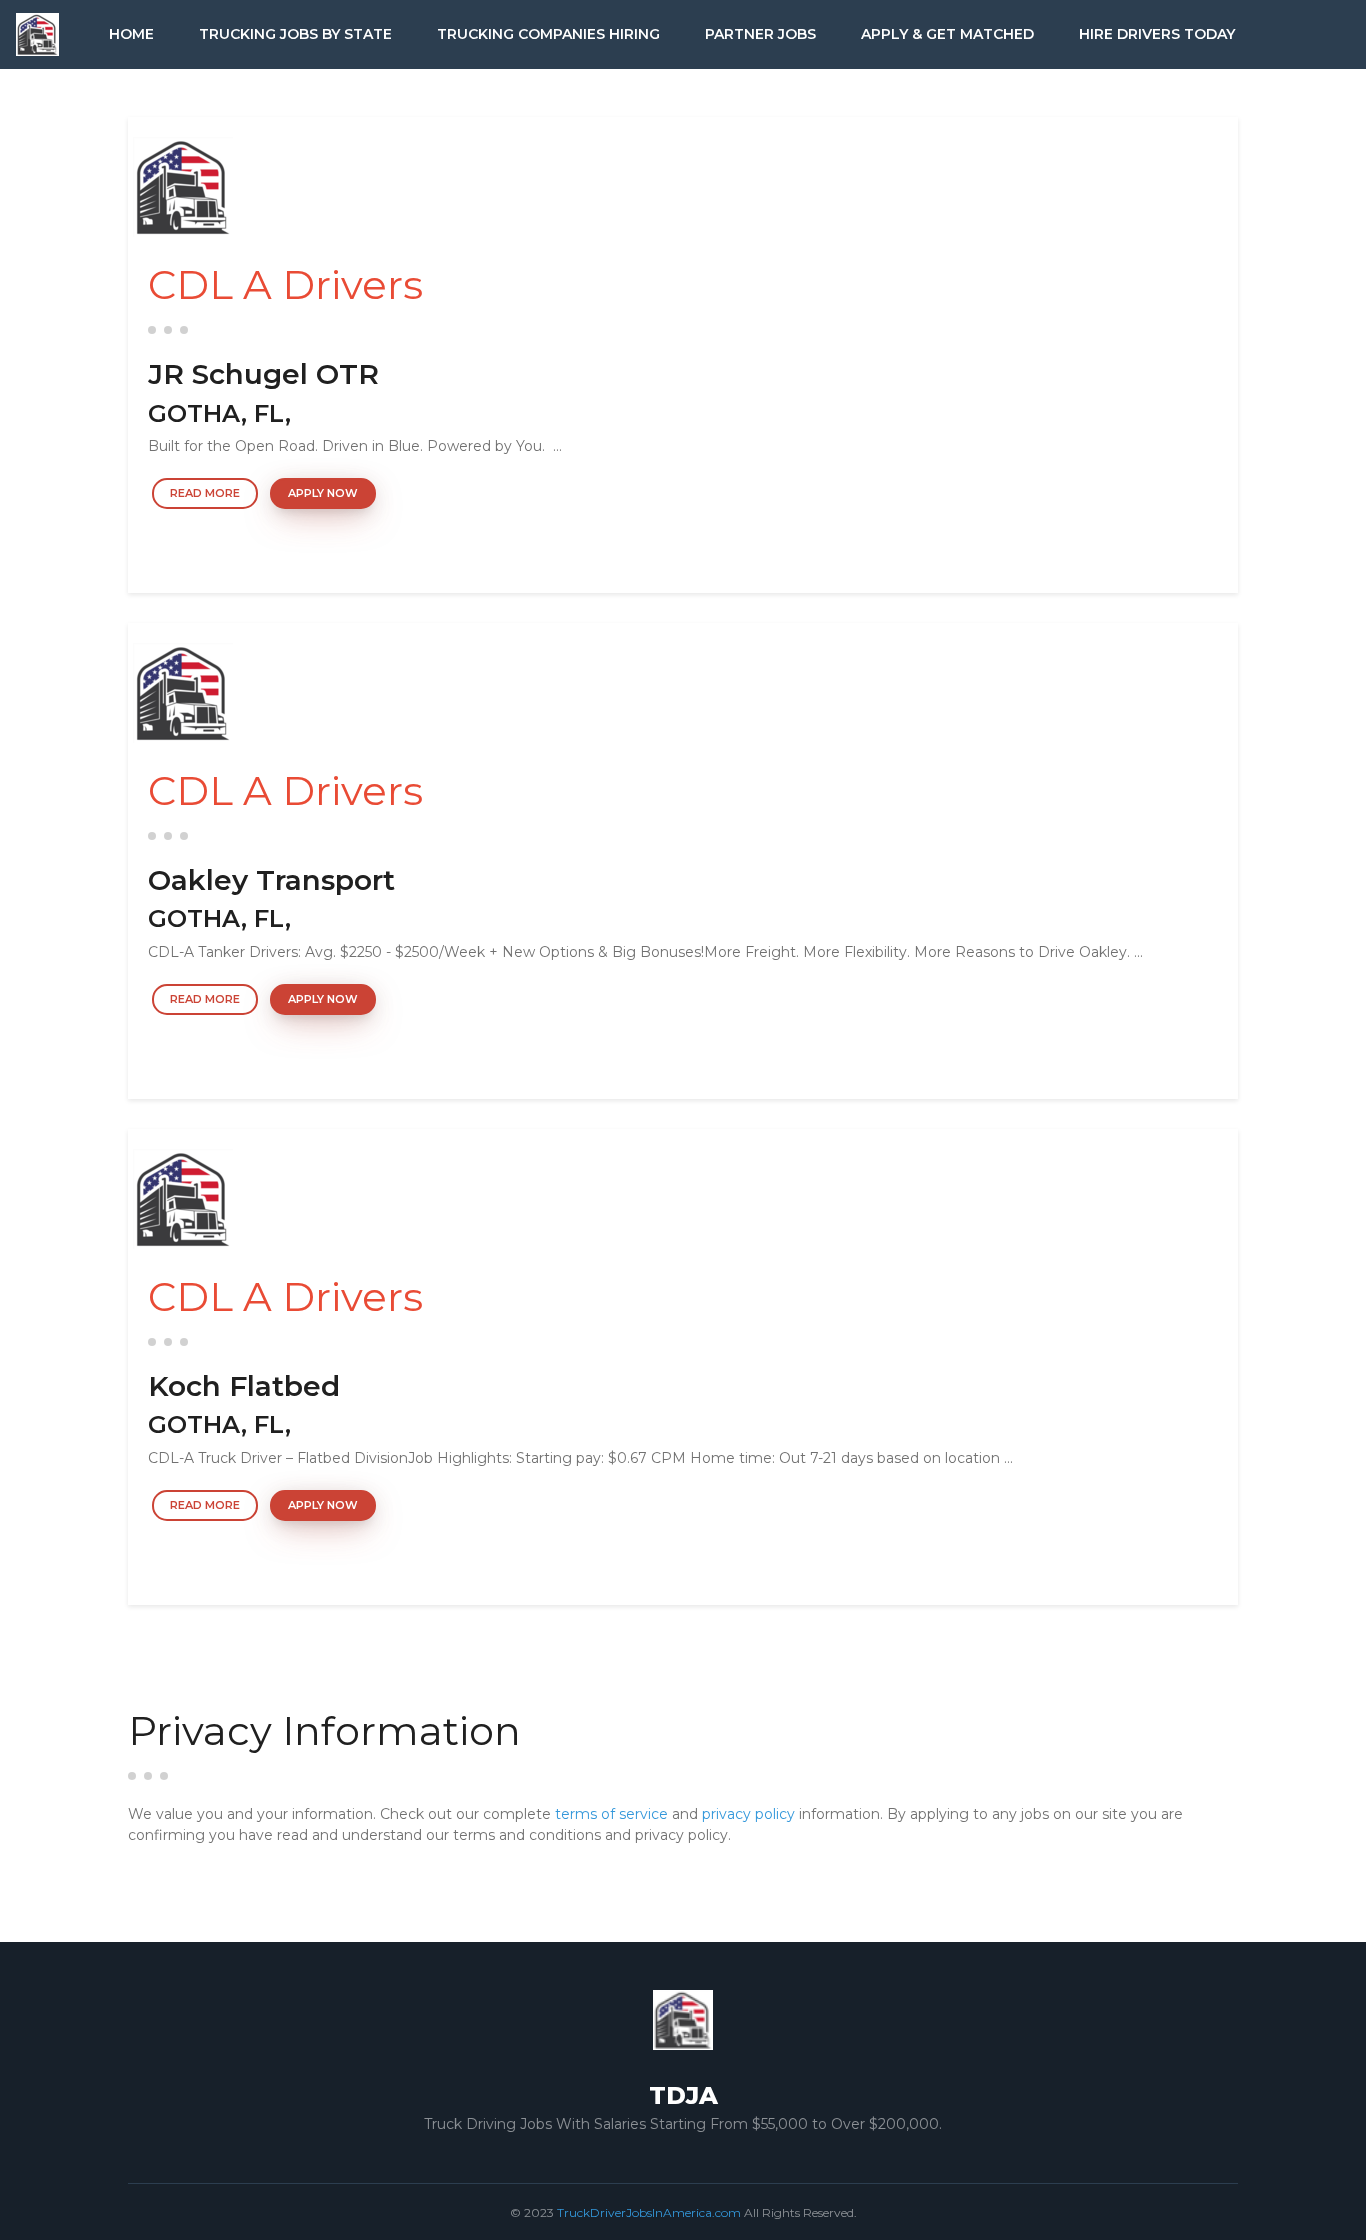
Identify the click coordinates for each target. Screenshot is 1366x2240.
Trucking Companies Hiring (548, 34)
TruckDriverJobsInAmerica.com (649, 2212)
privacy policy (748, 1814)
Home (131, 34)
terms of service (611, 1814)
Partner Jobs (760, 34)
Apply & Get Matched (947, 34)
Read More (205, 493)
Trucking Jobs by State (295, 34)
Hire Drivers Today (1157, 34)
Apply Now (323, 493)
